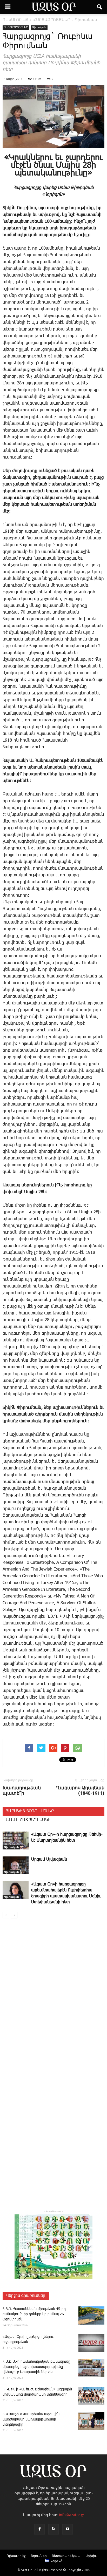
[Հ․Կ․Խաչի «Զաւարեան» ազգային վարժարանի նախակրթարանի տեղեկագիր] (91, 2421)
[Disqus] (53, 1997)
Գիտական (39, 27)
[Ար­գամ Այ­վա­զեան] (16, 1865)
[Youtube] (68, 2529)
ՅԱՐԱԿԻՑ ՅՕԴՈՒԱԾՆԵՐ (30, 1811)
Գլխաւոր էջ (16, 2556)
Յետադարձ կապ (66, 2556)
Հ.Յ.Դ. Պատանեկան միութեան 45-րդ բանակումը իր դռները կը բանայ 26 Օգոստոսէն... (34, 2314)
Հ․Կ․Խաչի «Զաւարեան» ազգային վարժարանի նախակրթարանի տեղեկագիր (31, 2419)
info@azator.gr (72, 2515)
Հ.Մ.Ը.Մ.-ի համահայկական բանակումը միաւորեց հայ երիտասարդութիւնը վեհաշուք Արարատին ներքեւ (36, 2367)
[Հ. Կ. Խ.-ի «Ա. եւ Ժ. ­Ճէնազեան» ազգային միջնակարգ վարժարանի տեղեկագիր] (91, 2396)
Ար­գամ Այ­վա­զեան (49, 1859)
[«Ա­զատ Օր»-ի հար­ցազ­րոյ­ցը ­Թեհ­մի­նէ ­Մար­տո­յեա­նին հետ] (16, 1840)
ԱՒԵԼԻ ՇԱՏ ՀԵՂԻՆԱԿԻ (28, 1820)
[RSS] (53, 2529)
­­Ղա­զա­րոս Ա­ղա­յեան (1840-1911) (80, 1790)
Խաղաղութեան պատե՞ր (22, 1790)
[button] (100, 7)
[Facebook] (39, 2529)
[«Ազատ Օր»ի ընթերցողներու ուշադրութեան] (91, 2343)
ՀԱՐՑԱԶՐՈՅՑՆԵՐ (16, 27)
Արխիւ (91, 2556)
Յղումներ (39, 2556)
